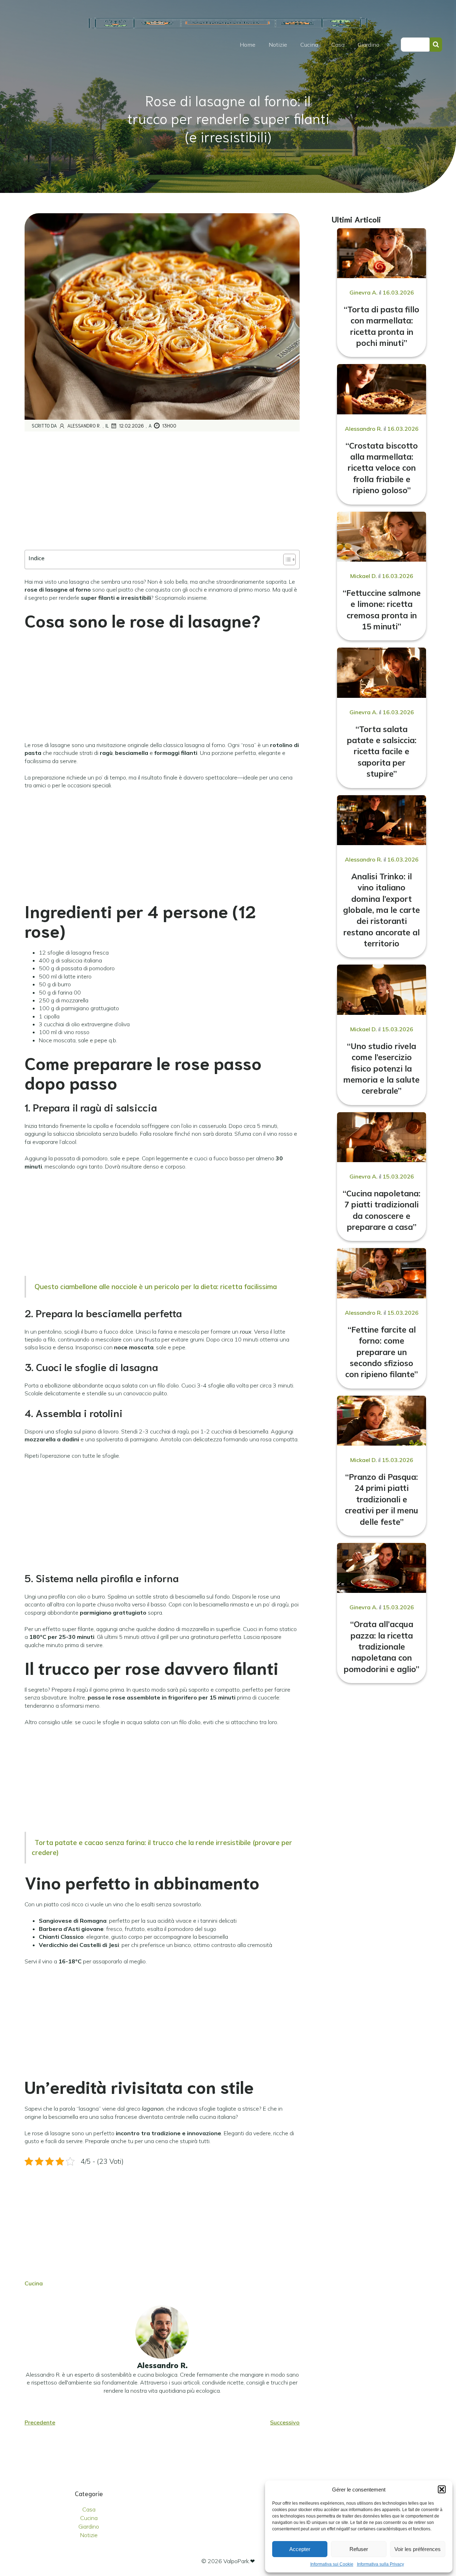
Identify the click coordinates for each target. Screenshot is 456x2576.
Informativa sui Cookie (332, 2564)
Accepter (300, 2549)
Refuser (359, 2549)
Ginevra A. (364, 292)
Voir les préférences (418, 2549)
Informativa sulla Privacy (380, 2564)
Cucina (309, 45)
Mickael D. (364, 576)
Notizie (278, 45)
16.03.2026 (398, 292)
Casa (338, 45)
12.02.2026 (131, 426)
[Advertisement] (162, 491)
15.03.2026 (398, 1029)
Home (248, 45)
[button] (442, 2489)
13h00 (169, 426)
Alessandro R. (84, 426)
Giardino (369, 45)
